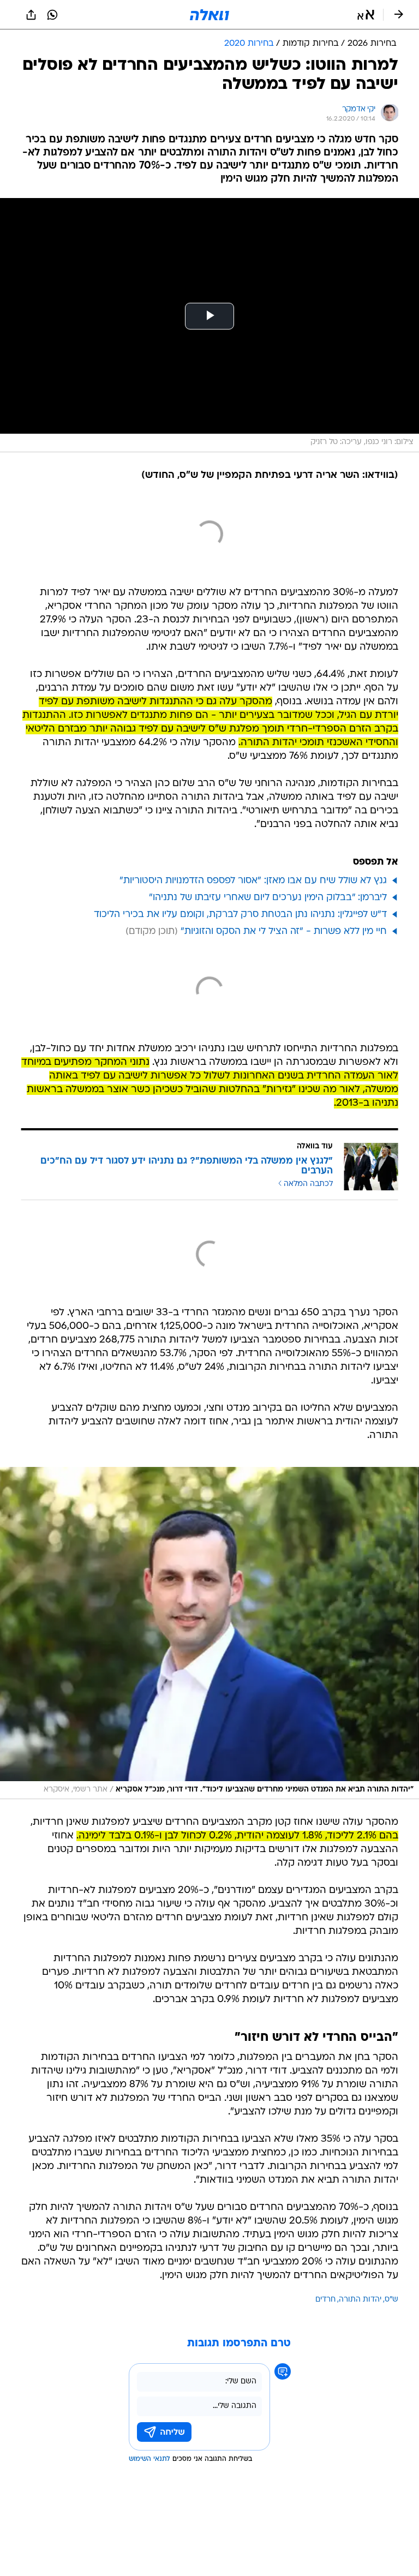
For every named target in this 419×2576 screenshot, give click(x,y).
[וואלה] (209, 15)
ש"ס (391, 2300)
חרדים (325, 2300)
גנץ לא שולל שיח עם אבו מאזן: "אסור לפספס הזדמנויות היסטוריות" (253, 881)
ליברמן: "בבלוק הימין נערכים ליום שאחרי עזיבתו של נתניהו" (268, 898)
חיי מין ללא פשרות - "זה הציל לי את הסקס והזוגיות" (284, 931)
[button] (366, 15)
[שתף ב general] (31, 15)
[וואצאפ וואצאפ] (52, 15)
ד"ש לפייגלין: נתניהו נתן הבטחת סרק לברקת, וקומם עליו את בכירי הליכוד (240, 915)
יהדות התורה (360, 2300)
